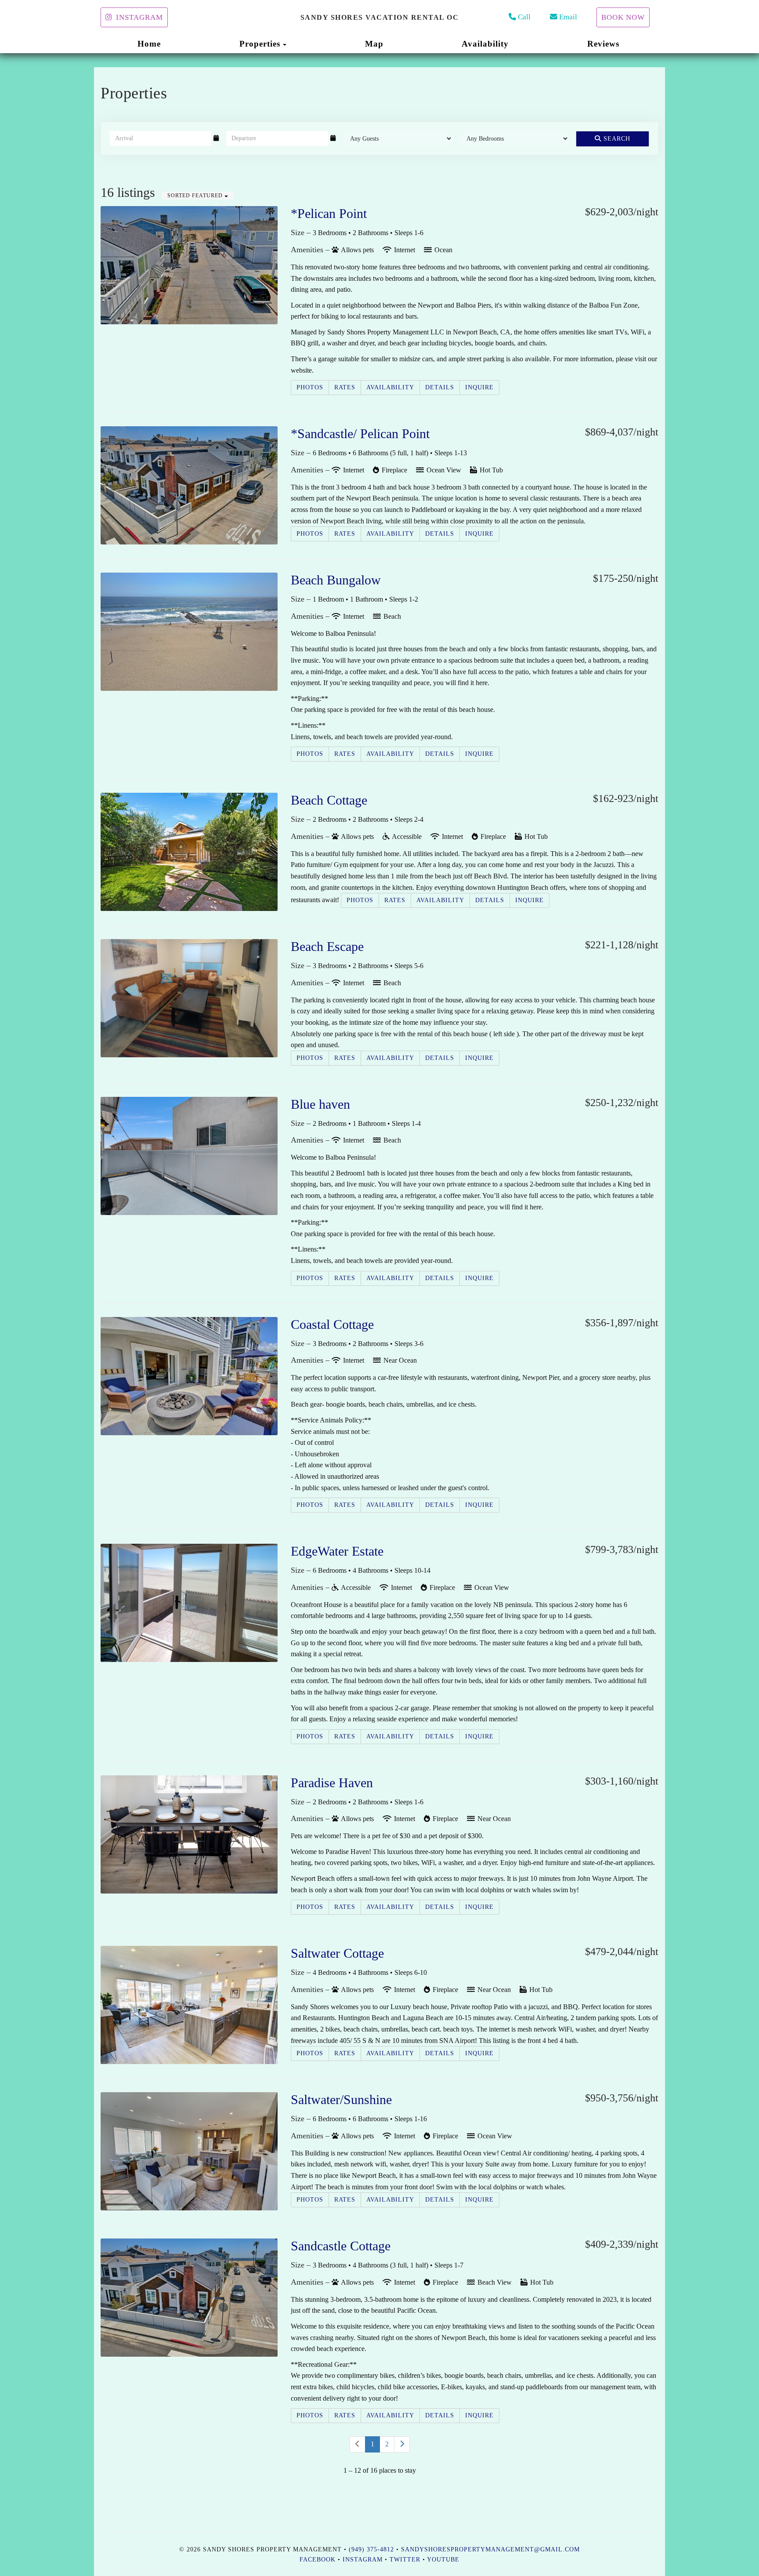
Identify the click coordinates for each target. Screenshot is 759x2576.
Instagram (139, 17)
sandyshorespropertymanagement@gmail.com (490, 2549)
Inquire (479, 387)
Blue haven (320, 1104)
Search (616, 139)
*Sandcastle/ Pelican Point (360, 434)
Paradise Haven (332, 1783)
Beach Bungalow (336, 580)
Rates (345, 387)
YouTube (443, 2560)
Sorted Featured (196, 196)
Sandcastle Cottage (341, 2246)
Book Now (623, 17)
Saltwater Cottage (337, 1953)
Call (524, 17)
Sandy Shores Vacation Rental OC (380, 17)
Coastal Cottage (332, 1324)
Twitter (405, 2560)
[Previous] (358, 2444)
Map (374, 44)
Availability (485, 44)
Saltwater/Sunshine (341, 2099)
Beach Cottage (329, 800)
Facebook (318, 2560)
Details (440, 387)
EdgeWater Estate (337, 1551)
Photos (310, 387)
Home (149, 44)
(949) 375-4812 (371, 2549)
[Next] (402, 2444)
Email (568, 17)
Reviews (603, 44)
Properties (260, 44)
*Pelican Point (329, 213)
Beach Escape (327, 946)
